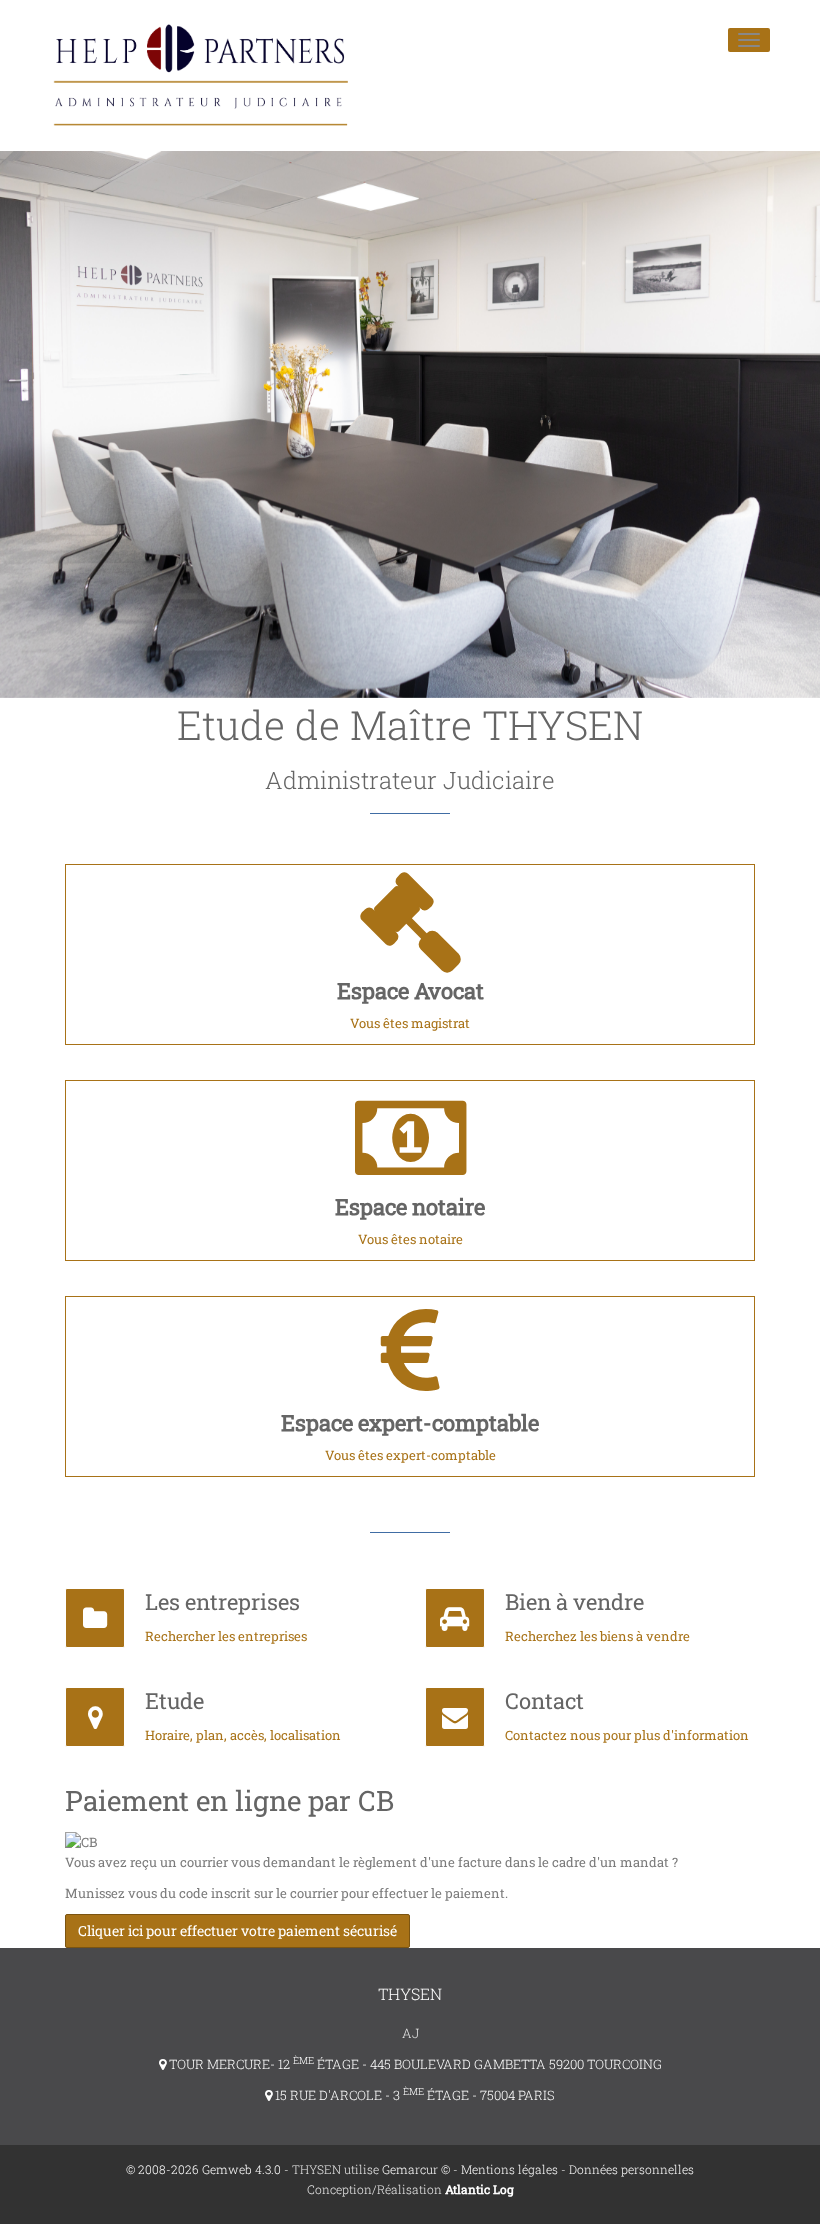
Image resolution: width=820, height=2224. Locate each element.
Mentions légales (509, 2169)
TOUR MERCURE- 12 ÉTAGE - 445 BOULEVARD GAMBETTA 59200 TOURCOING (414, 2064)
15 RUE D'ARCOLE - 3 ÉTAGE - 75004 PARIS (413, 2095)
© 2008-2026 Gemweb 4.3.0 (203, 2169)
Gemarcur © (416, 2169)
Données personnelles (631, 2169)
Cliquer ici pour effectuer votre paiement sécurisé (237, 1930)
